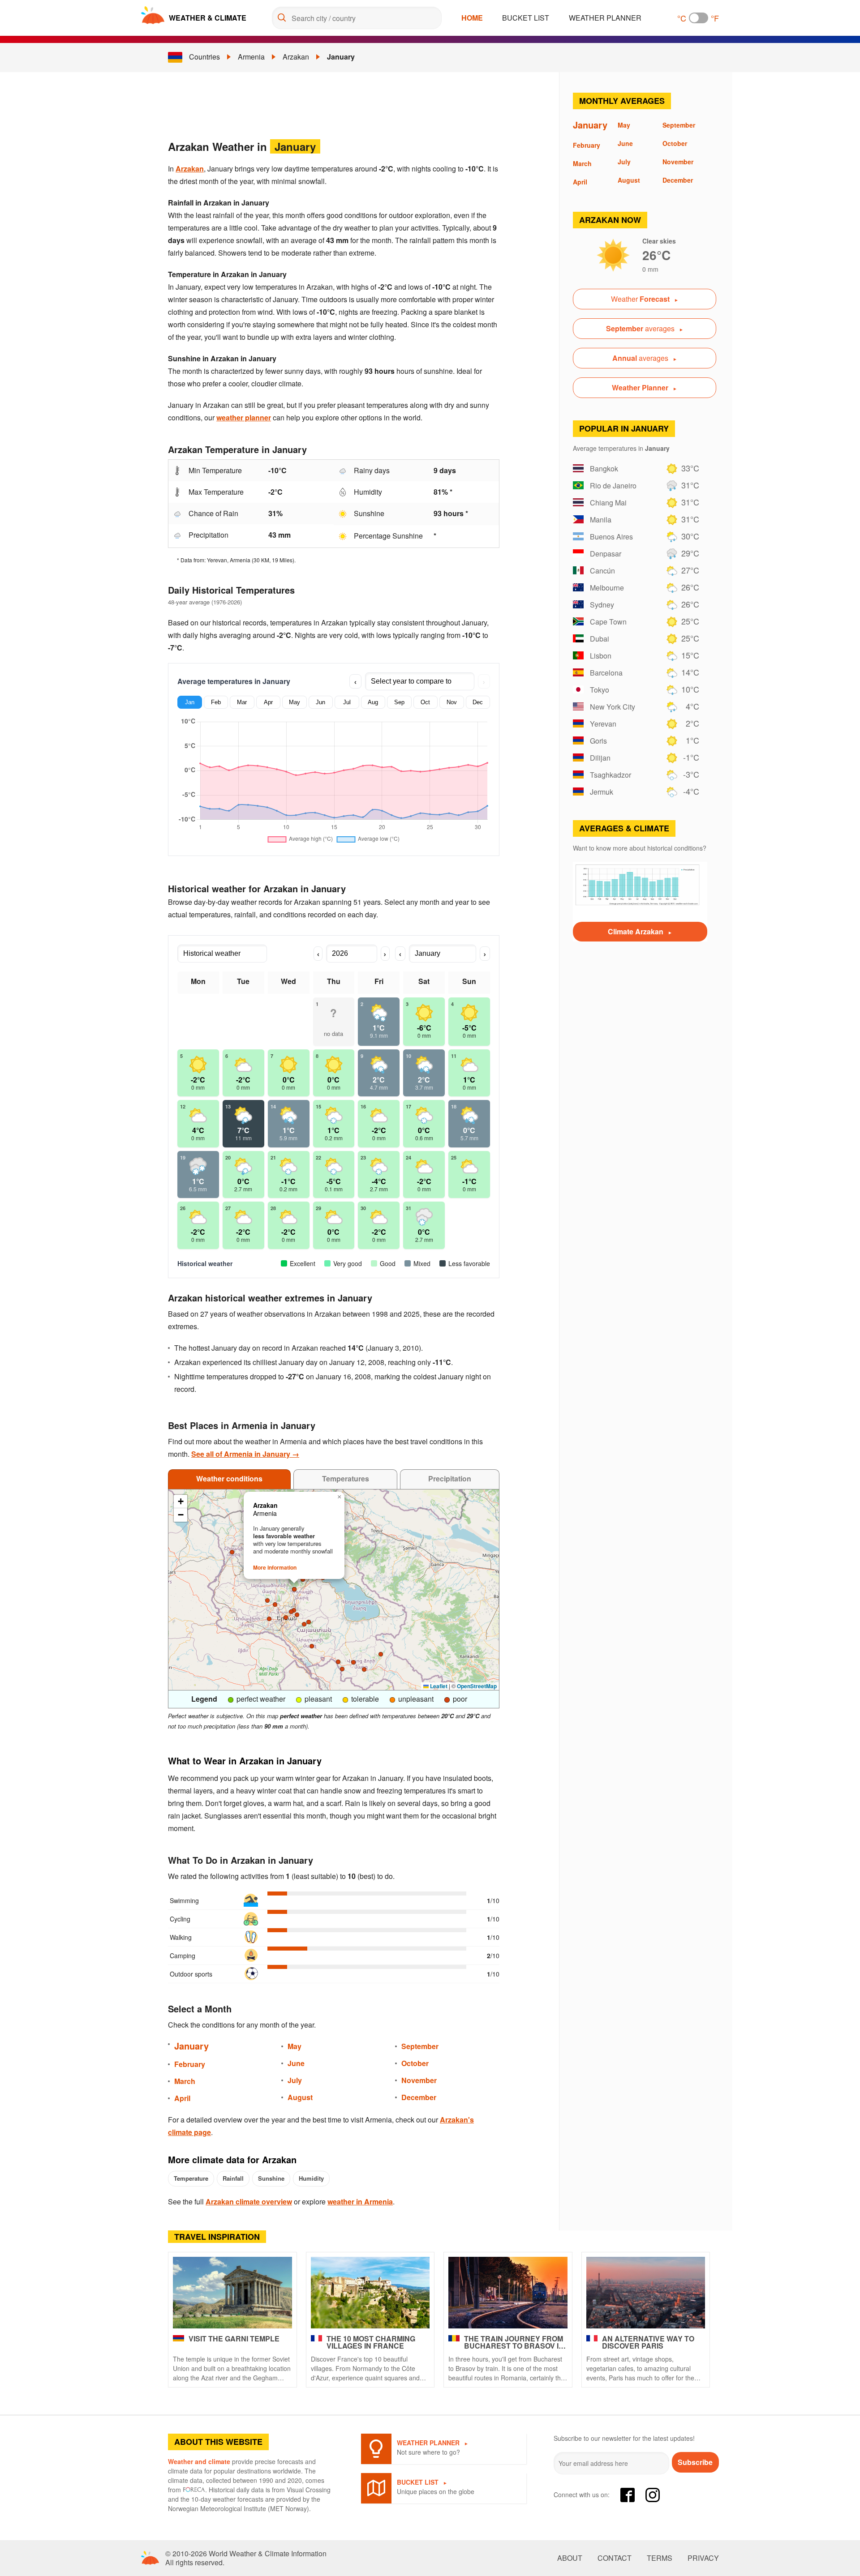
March (185, 2081)
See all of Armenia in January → (245, 1454)
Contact (615, 2558)
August (300, 2097)
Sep (399, 702)
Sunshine (271, 2178)
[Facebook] (628, 2495)
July (295, 2080)
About (570, 2558)
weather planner (244, 417)
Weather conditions (229, 1478)
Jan (190, 702)
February (190, 2064)
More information (275, 1567)
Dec (478, 702)
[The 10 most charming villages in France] (370, 2293)
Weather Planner (605, 18)
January (341, 57)
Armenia (251, 57)
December (419, 2097)
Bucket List (526, 18)
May (295, 702)
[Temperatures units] (699, 18)
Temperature (191, 2178)
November (419, 2080)
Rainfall (233, 2178)
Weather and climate (199, 2461)
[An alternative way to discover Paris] (646, 2293)
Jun (320, 702)
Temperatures (346, 1478)
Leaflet (438, 1686)
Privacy (703, 2558)
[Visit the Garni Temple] (232, 2293)
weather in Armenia (360, 2202)
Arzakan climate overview (249, 2202)
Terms (660, 2558)
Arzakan (296, 57)
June (296, 2063)
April (182, 2098)
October (415, 2063)
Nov (452, 702)
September (420, 2046)
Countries (204, 57)
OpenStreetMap (477, 1686)
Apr (268, 702)
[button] (342, 1669)
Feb (216, 702)
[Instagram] (653, 2495)
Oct (425, 702)
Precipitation (450, 1478)
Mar (242, 702)
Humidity (311, 2178)
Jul (347, 702)
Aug (373, 702)
